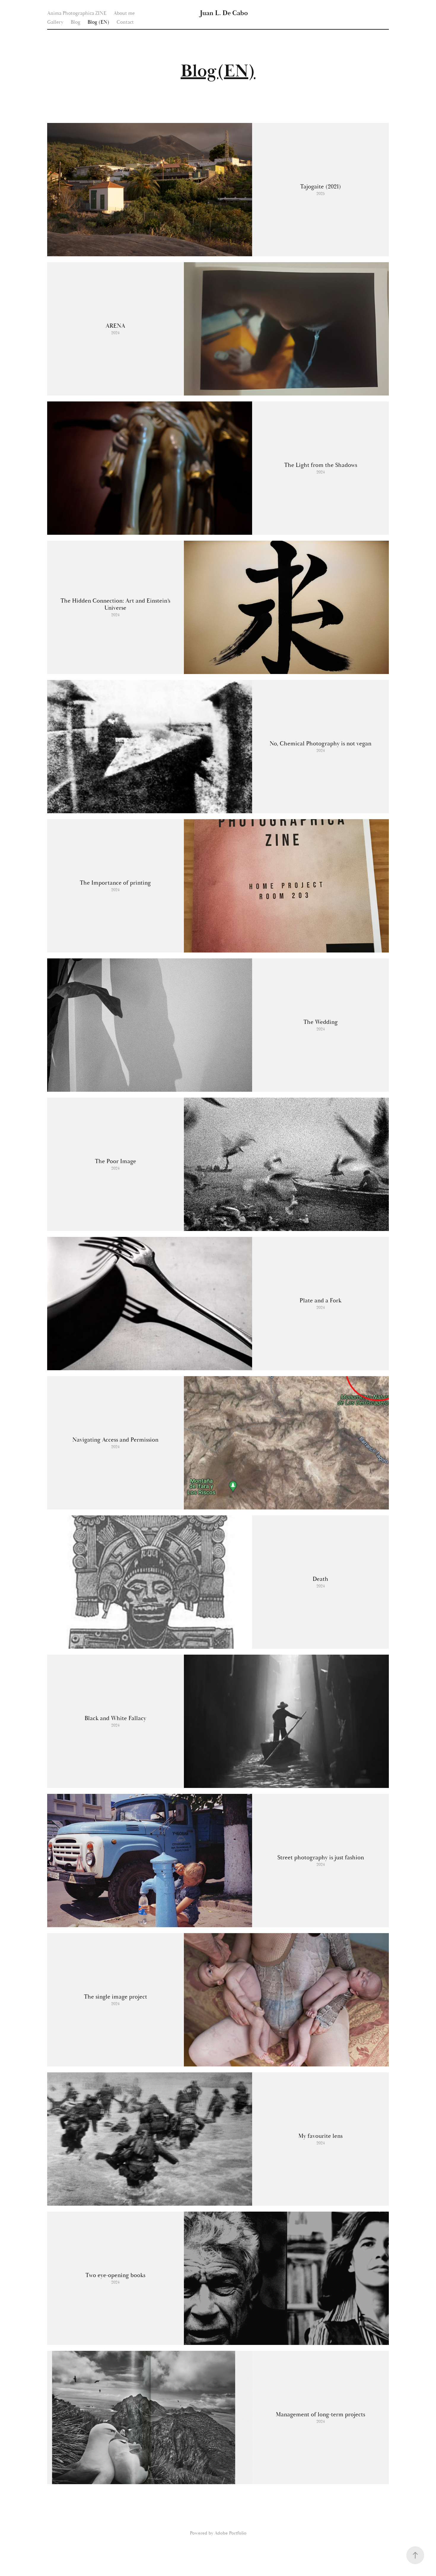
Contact (125, 22)
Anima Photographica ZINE (77, 13)
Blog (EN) (98, 22)
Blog (75, 22)
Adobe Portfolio (230, 2533)
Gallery (55, 22)
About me (124, 13)
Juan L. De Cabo (224, 13)
